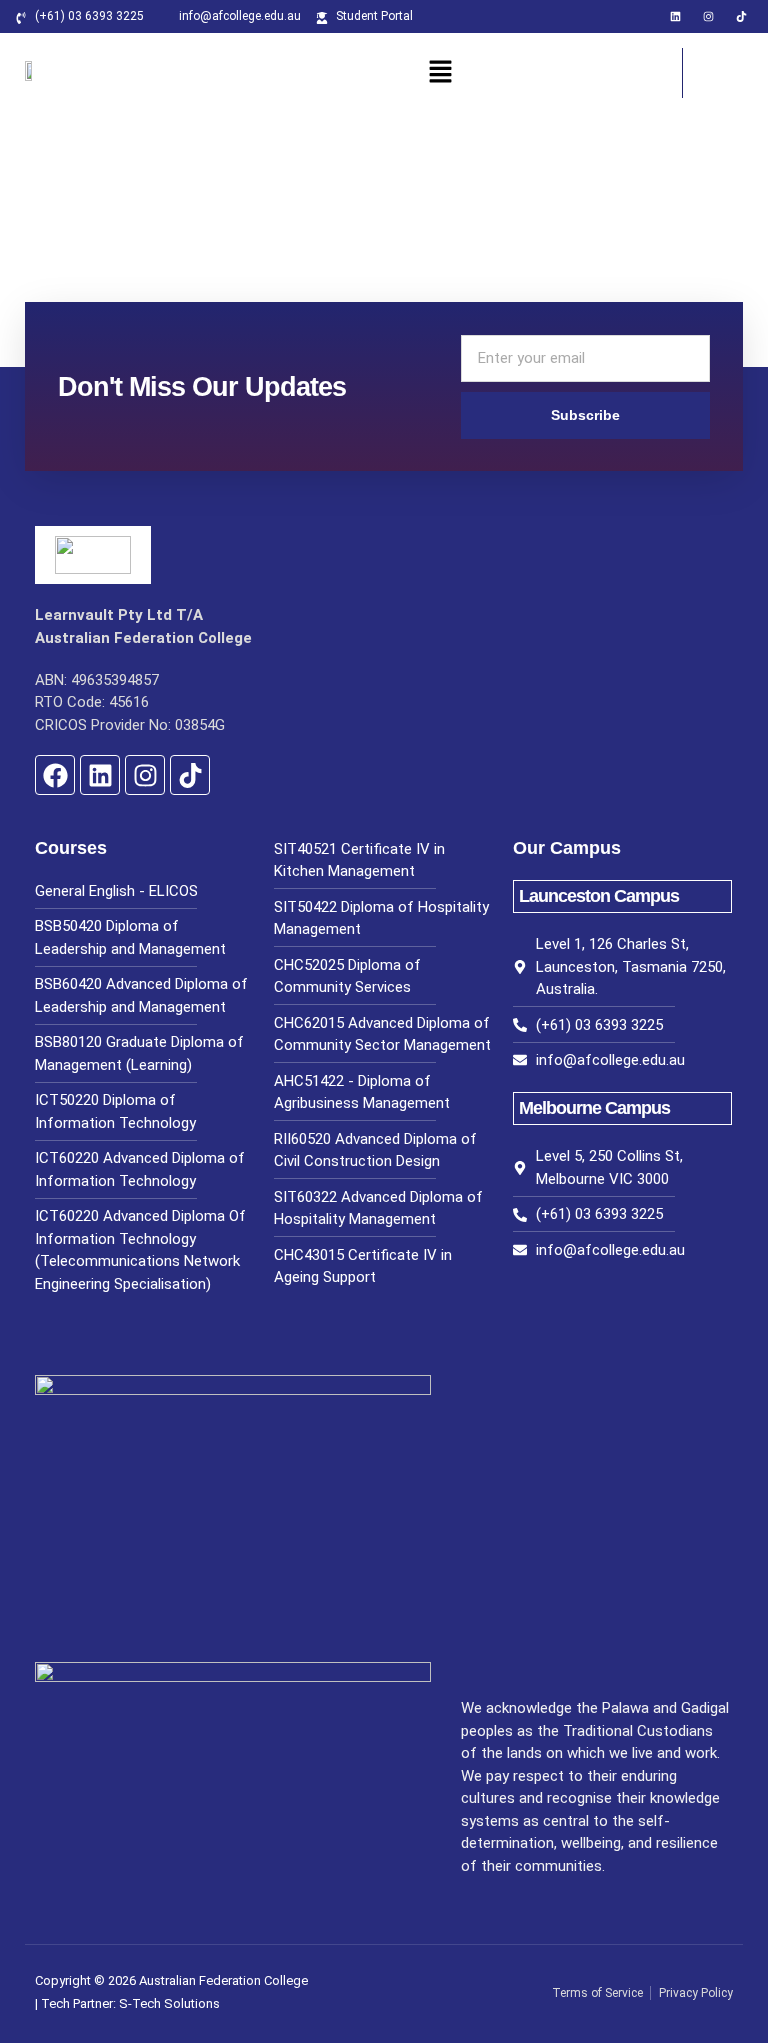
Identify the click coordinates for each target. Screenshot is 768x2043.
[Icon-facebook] (642, 16)
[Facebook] (55, 775)
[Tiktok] (741, 16)
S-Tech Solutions (169, 2003)
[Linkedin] (675, 16)
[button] (441, 73)
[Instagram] (708, 16)
